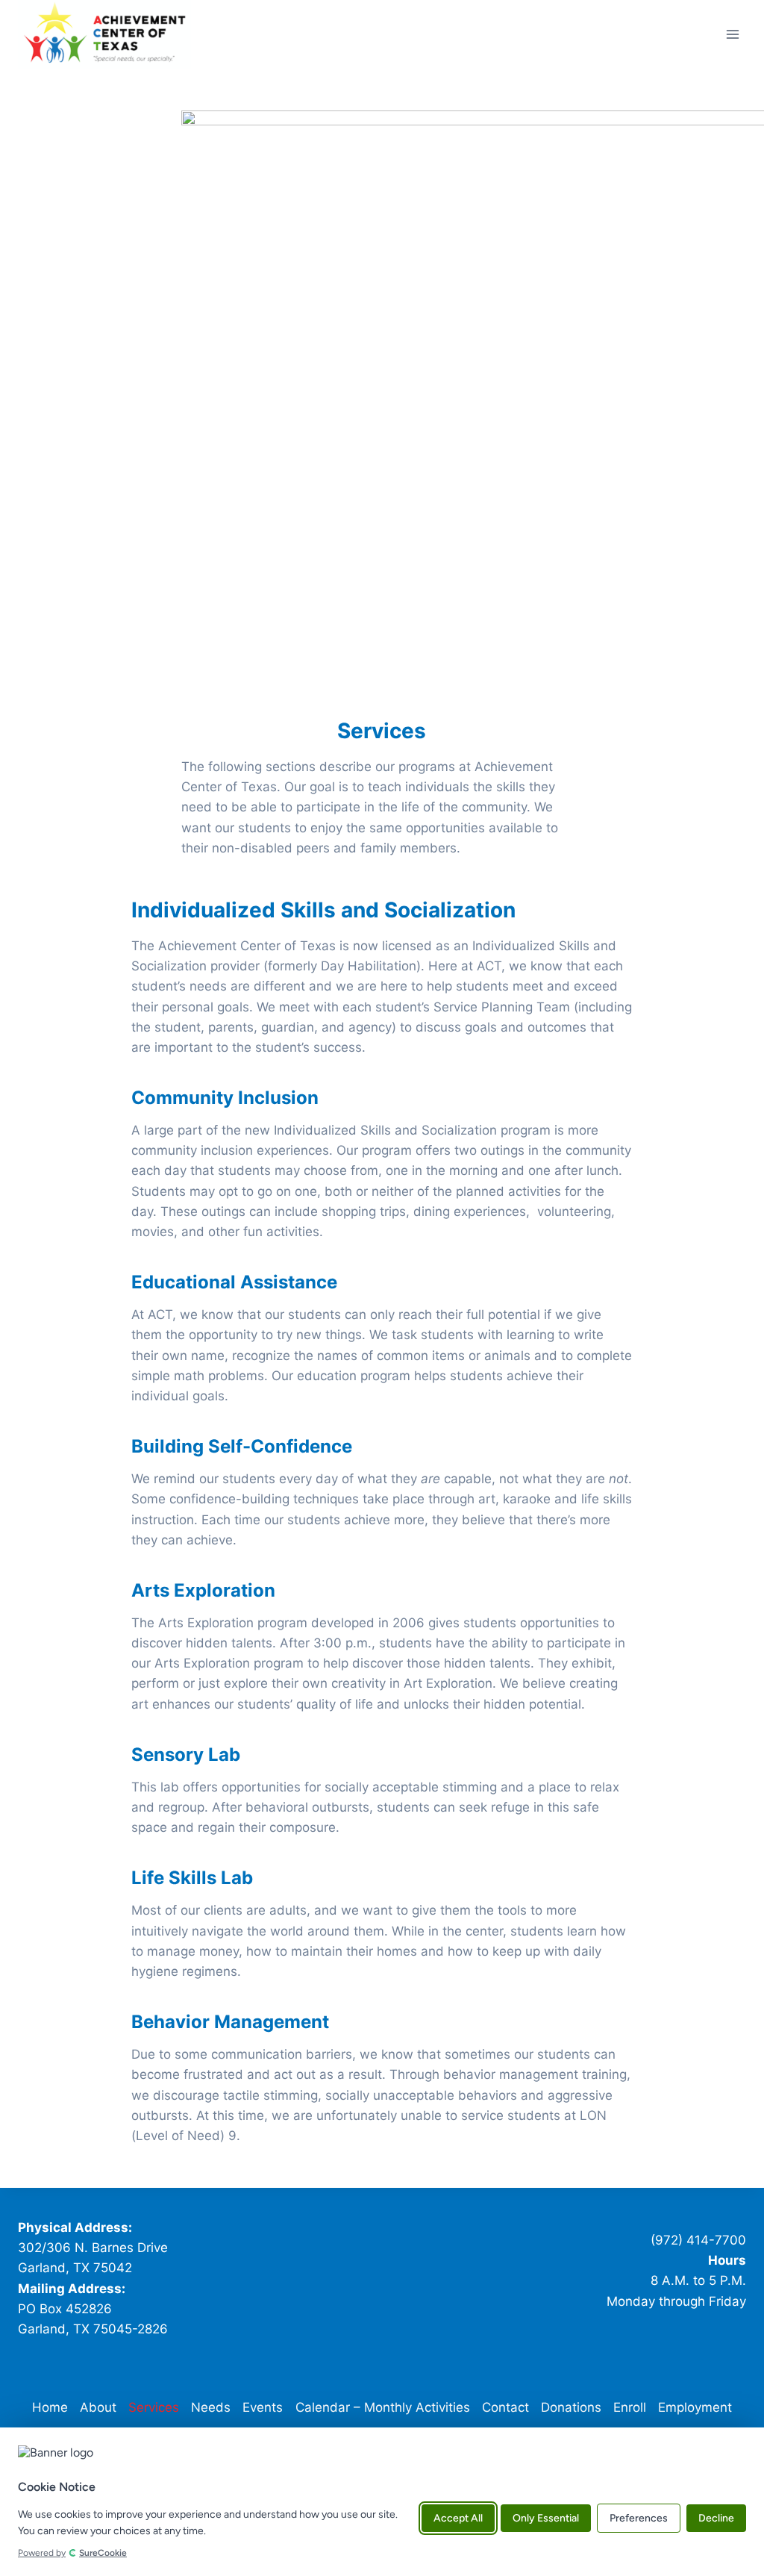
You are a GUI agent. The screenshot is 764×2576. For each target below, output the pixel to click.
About (98, 2407)
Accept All (458, 2518)
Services (154, 2407)
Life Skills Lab (192, 1878)
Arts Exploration (203, 1590)
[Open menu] (732, 34)
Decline (716, 2518)
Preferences (639, 2518)
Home (50, 2407)
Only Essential (546, 2518)
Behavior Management (230, 2022)
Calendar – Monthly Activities (383, 2407)
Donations (571, 2407)
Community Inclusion (225, 1098)
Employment (695, 2407)
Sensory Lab (186, 1755)
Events (263, 2407)
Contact (505, 2407)
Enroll (630, 2407)
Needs (211, 2407)
